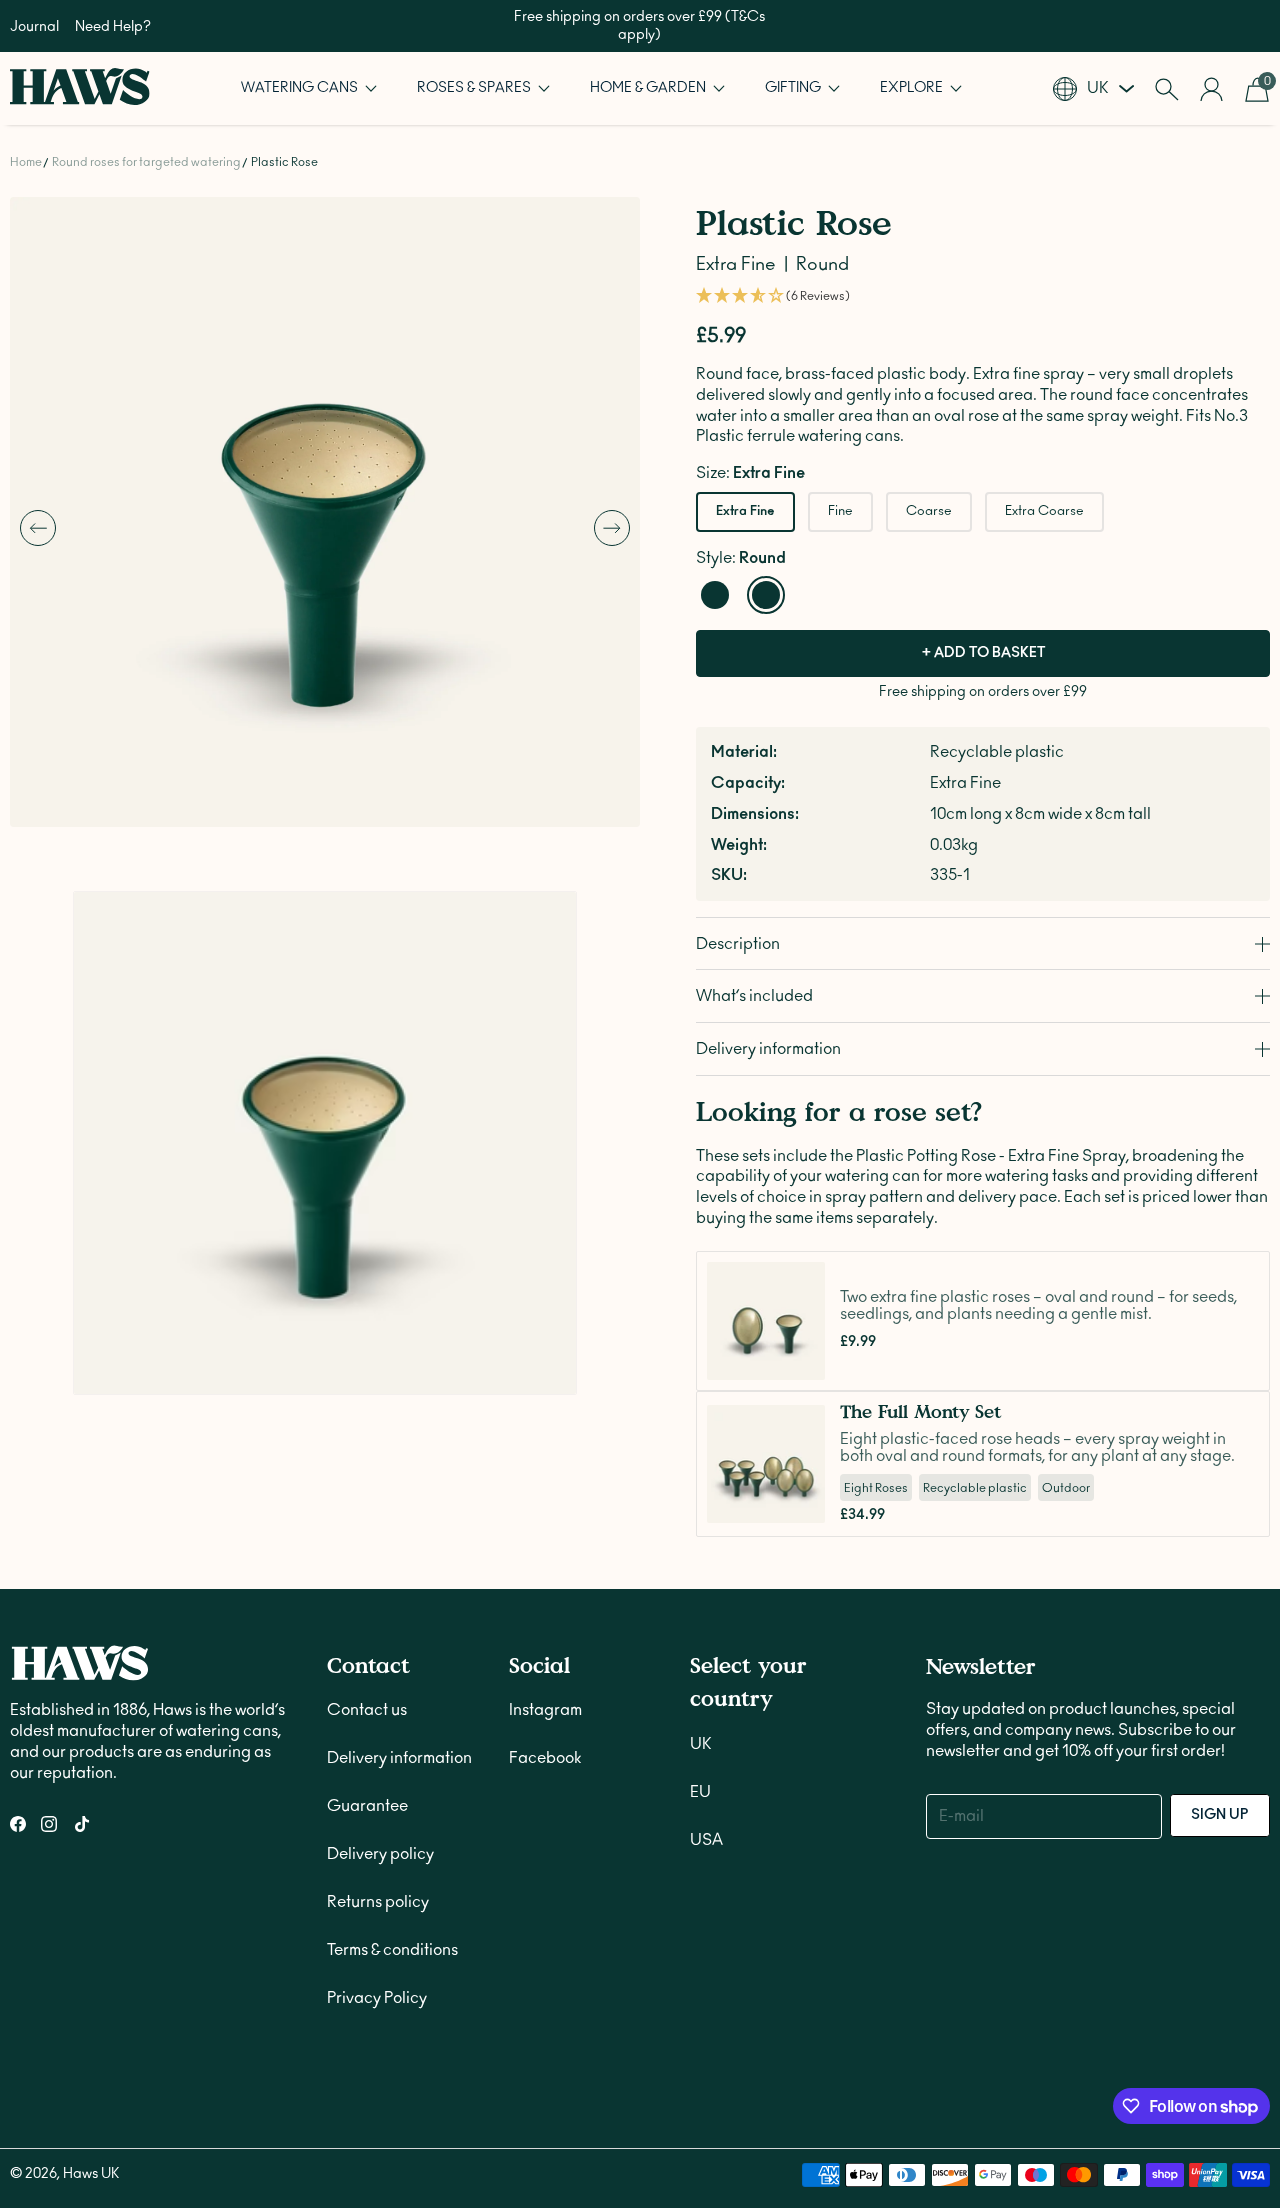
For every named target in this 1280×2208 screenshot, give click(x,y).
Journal (34, 27)
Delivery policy (380, 1854)
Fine (840, 511)
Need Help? (113, 27)
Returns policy (378, 1902)
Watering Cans (301, 88)
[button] (309, 88)
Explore (913, 88)
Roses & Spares (475, 88)
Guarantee (367, 1806)
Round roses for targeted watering (146, 162)
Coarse (929, 511)
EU (700, 1792)
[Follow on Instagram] (49, 1824)
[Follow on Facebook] (18, 1824)
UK (701, 1744)
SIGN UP (1220, 1815)
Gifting (794, 88)
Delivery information (399, 1758)
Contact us (367, 1710)
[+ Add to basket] (804, 1359)
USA (706, 1840)
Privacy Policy (377, 1998)
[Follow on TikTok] (82, 1824)
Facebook (545, 1758)
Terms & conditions (392, 1950)
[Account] (1211, 89)
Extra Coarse (1044, 511)
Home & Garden (649, 88)
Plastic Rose (284, 162)
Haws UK (91, 2174)
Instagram (545, 1710)
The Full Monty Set (921, 1411)
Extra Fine (745, 511)
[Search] (1166, 89)
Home (26, 162)
